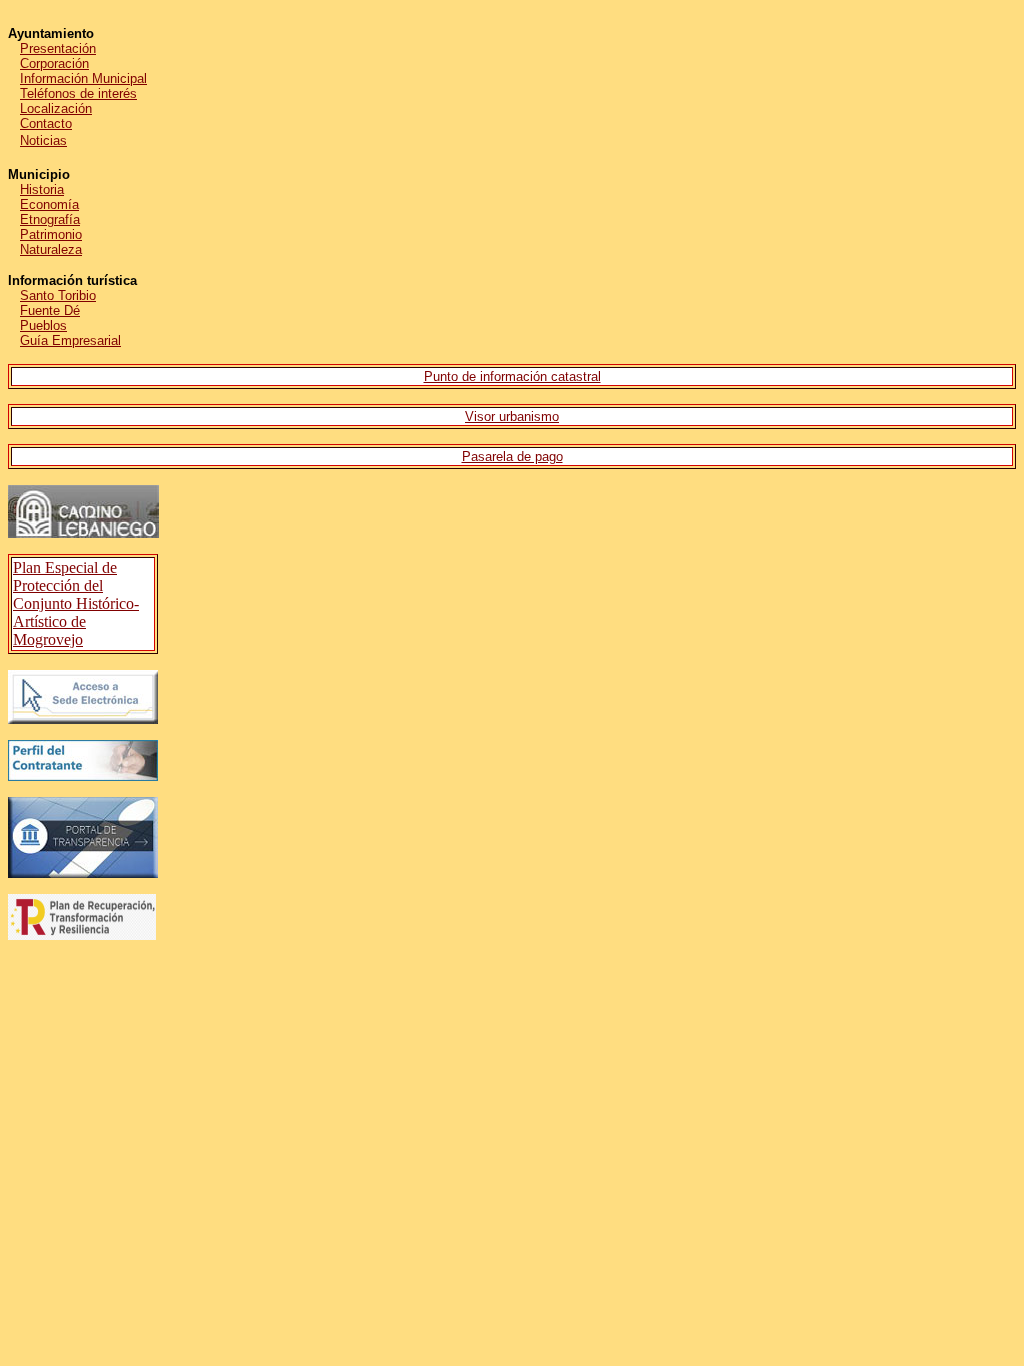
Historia (42, 189)
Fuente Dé (50, 310)
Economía (49, 204)
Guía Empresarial (70, 340)
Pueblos (43, 325)
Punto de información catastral (512, 376)
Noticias (43, 140)
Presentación (58, 48)
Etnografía (50, 219)
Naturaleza (51, 249)
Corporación (54, 63)
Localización (56, 108)
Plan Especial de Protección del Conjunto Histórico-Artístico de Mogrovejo (76, 603)
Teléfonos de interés (78, 93)
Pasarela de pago (512, 456)
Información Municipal (83, 78)
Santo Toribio (58, 295)
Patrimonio (51, 234)
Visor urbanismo (512, 416)
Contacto (46, 123)
